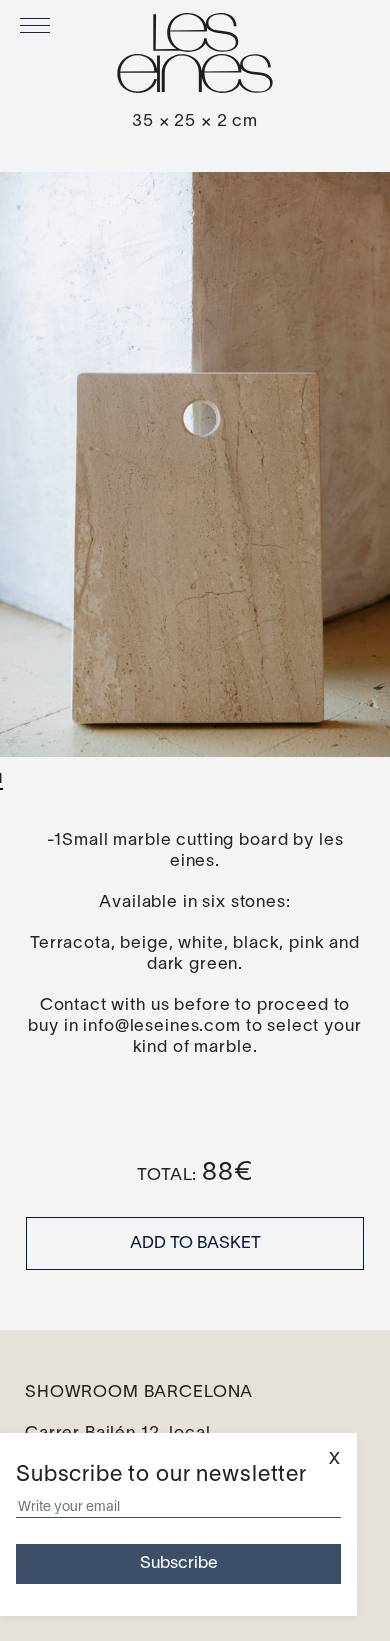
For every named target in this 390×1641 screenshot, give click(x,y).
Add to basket (195, 1243)
